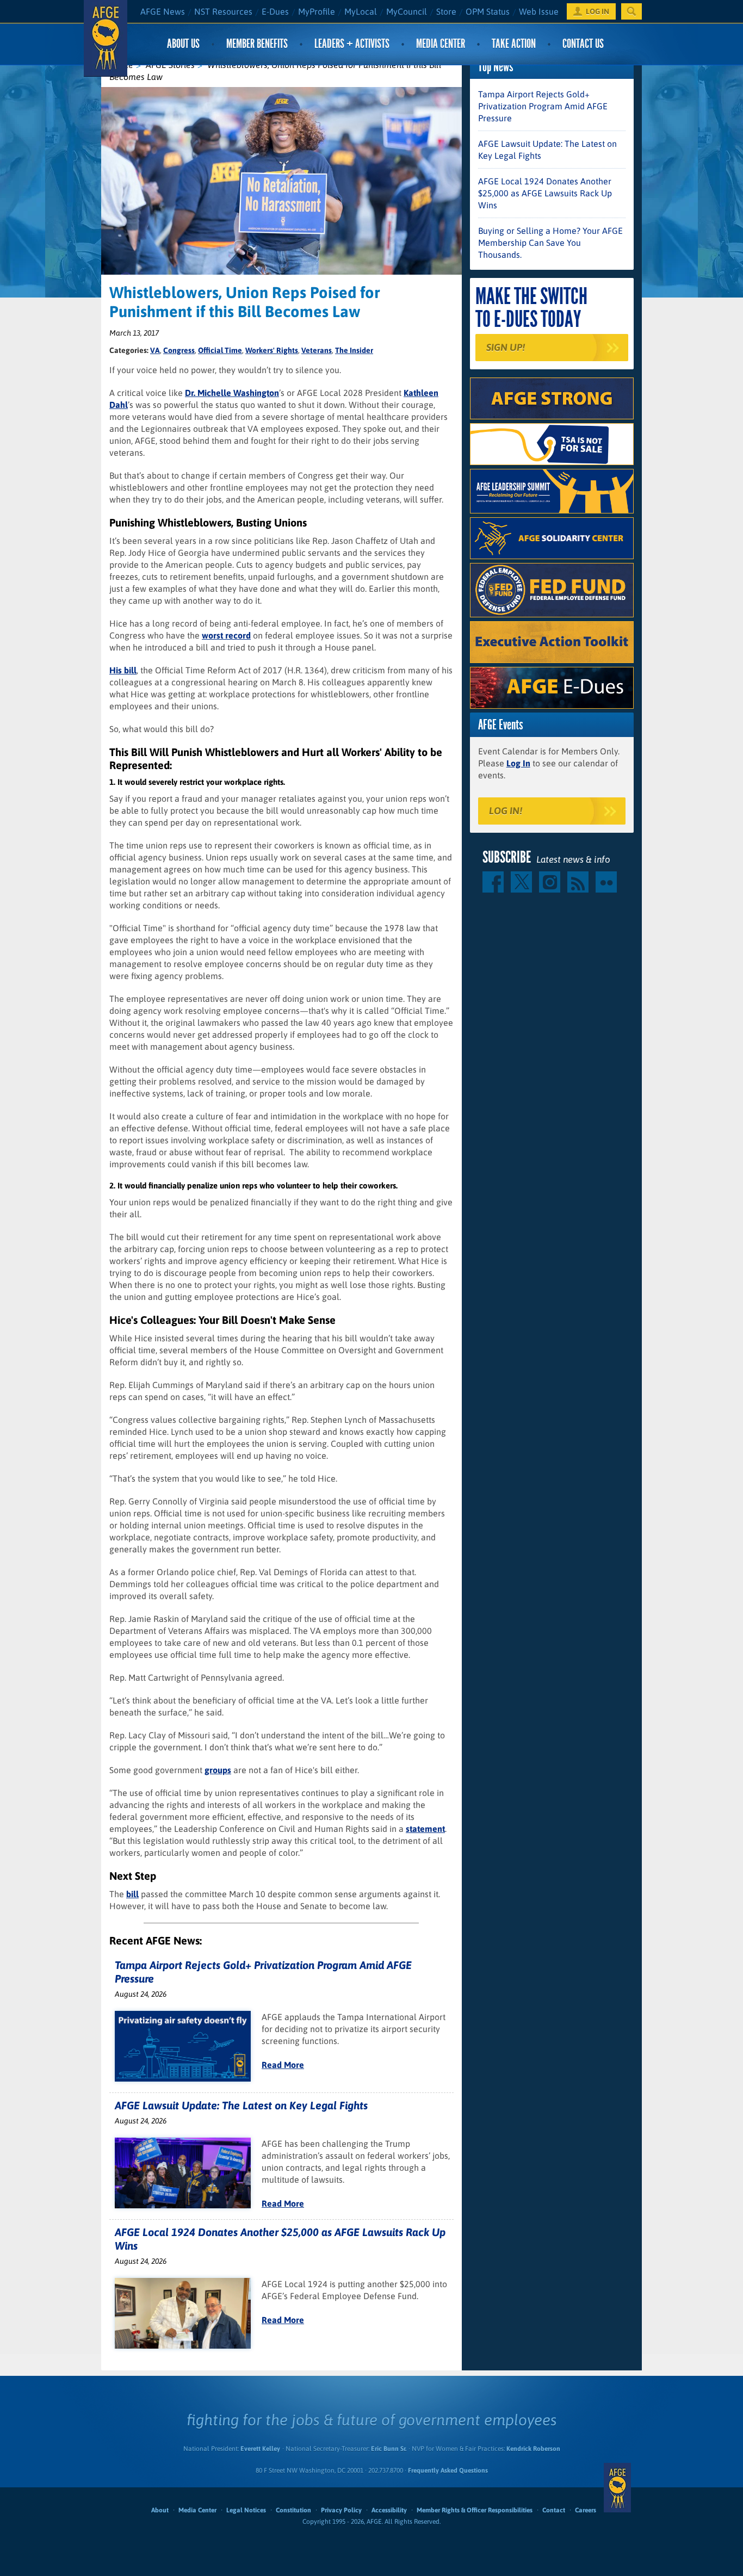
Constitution (293, 2510)
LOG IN (598, 11)
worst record (226, 635)
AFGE (617, 2487)
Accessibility (389, 2510)
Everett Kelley (260, 2449)
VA (155, 350)
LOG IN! (506, 811)
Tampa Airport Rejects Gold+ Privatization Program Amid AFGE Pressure (543, 106)
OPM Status (488, 11)
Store (446, 11)
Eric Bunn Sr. (389, 2449)
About (160, 2510)
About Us (183, 44)
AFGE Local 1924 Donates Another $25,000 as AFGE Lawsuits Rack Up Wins (545, 193)
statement (425, 1829)
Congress (179, 350)
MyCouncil (407, 11)
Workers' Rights (272, 350)
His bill (123, 670)
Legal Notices (246, 2510)
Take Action (514, 44)
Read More (283, 2065)
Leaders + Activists (352, 44)
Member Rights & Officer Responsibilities (475, 2510)
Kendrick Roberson (533, 2449)
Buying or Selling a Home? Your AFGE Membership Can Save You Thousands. (550, 243)
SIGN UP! (506, 347)
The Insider (354, 350)
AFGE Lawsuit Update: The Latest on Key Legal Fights (241, 2105)
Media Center (441, 44)
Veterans (317, 350)
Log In (518, 763)
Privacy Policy (341, 2510)
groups (218, 1770)
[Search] (631, 11)
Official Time (220, 350)
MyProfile (317, 11)
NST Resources (223, 11)
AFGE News (163, 11)
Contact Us (583, 44)
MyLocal (361, 11)
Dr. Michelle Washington (232, 393)
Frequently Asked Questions (448, 2470)
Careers (586, 2510)
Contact (554, 2510)
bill (132, 1894)
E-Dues (275, 11)
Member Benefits (257, 44)
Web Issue (539, 11)
